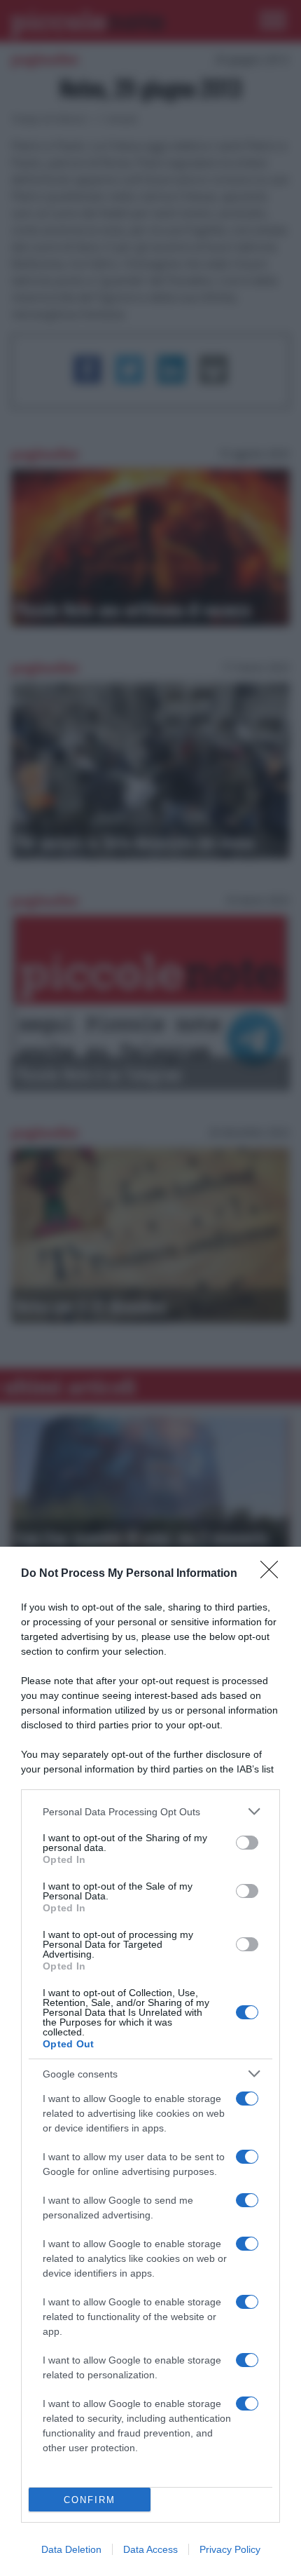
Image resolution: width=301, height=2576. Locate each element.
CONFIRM (90, 2500)
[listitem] (150, 1811)
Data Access (150, 2549)
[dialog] (150, 2061)
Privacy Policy (230, 2549)
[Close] (274, 1574)
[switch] (247, 1843)
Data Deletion (71, 2549)
